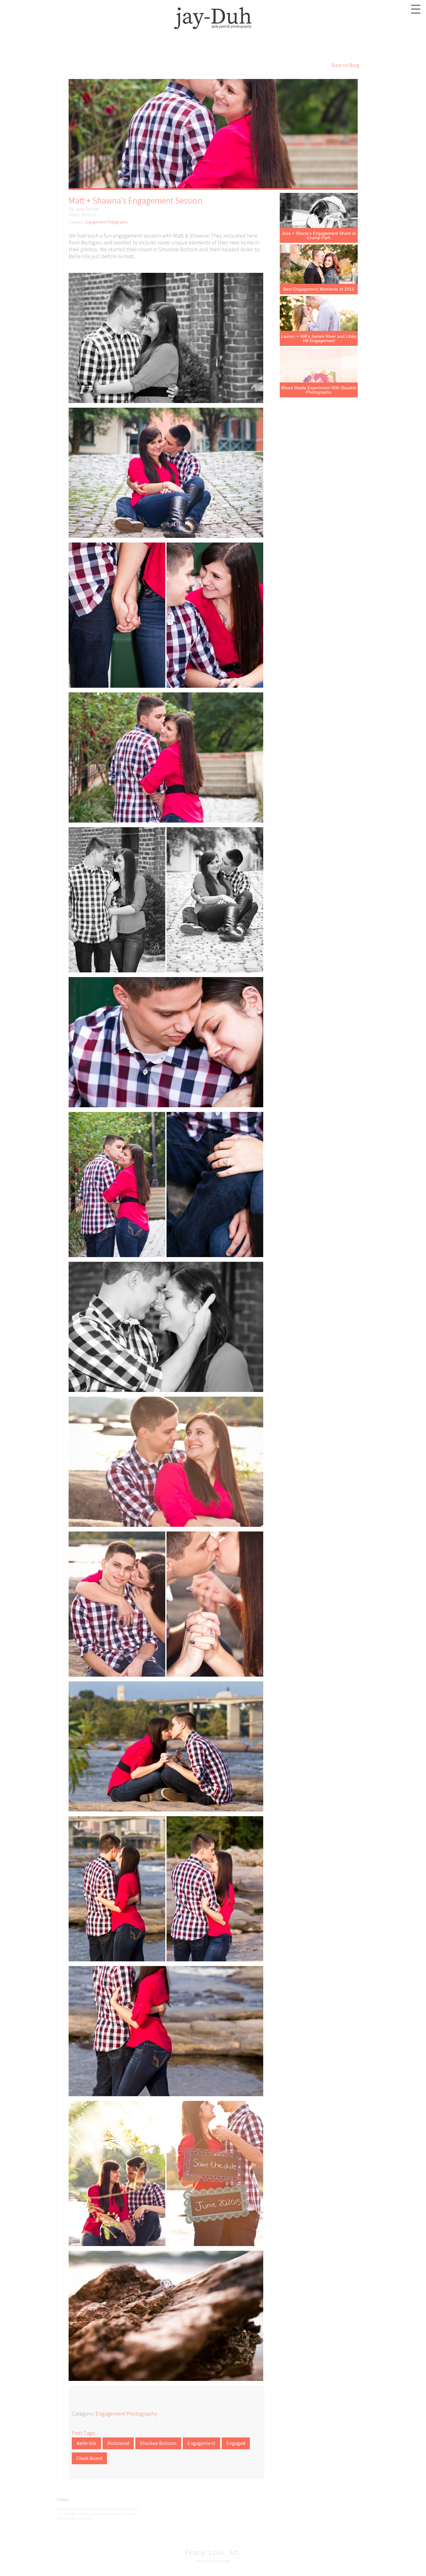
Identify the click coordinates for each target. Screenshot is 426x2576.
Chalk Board (89, 2458)
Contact (63, 2500)
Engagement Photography (106, 222)
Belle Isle (86, 2443)
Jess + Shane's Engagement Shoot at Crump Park (319, 235)
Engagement (201, 2443)
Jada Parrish (87, 209)
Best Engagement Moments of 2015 (319, 289)
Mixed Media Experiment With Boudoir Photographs (319, 390)
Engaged (236, 2443)
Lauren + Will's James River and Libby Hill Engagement (319, 338)
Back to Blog (345, 65)
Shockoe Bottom (158, 2443)
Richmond (118, 2443)
